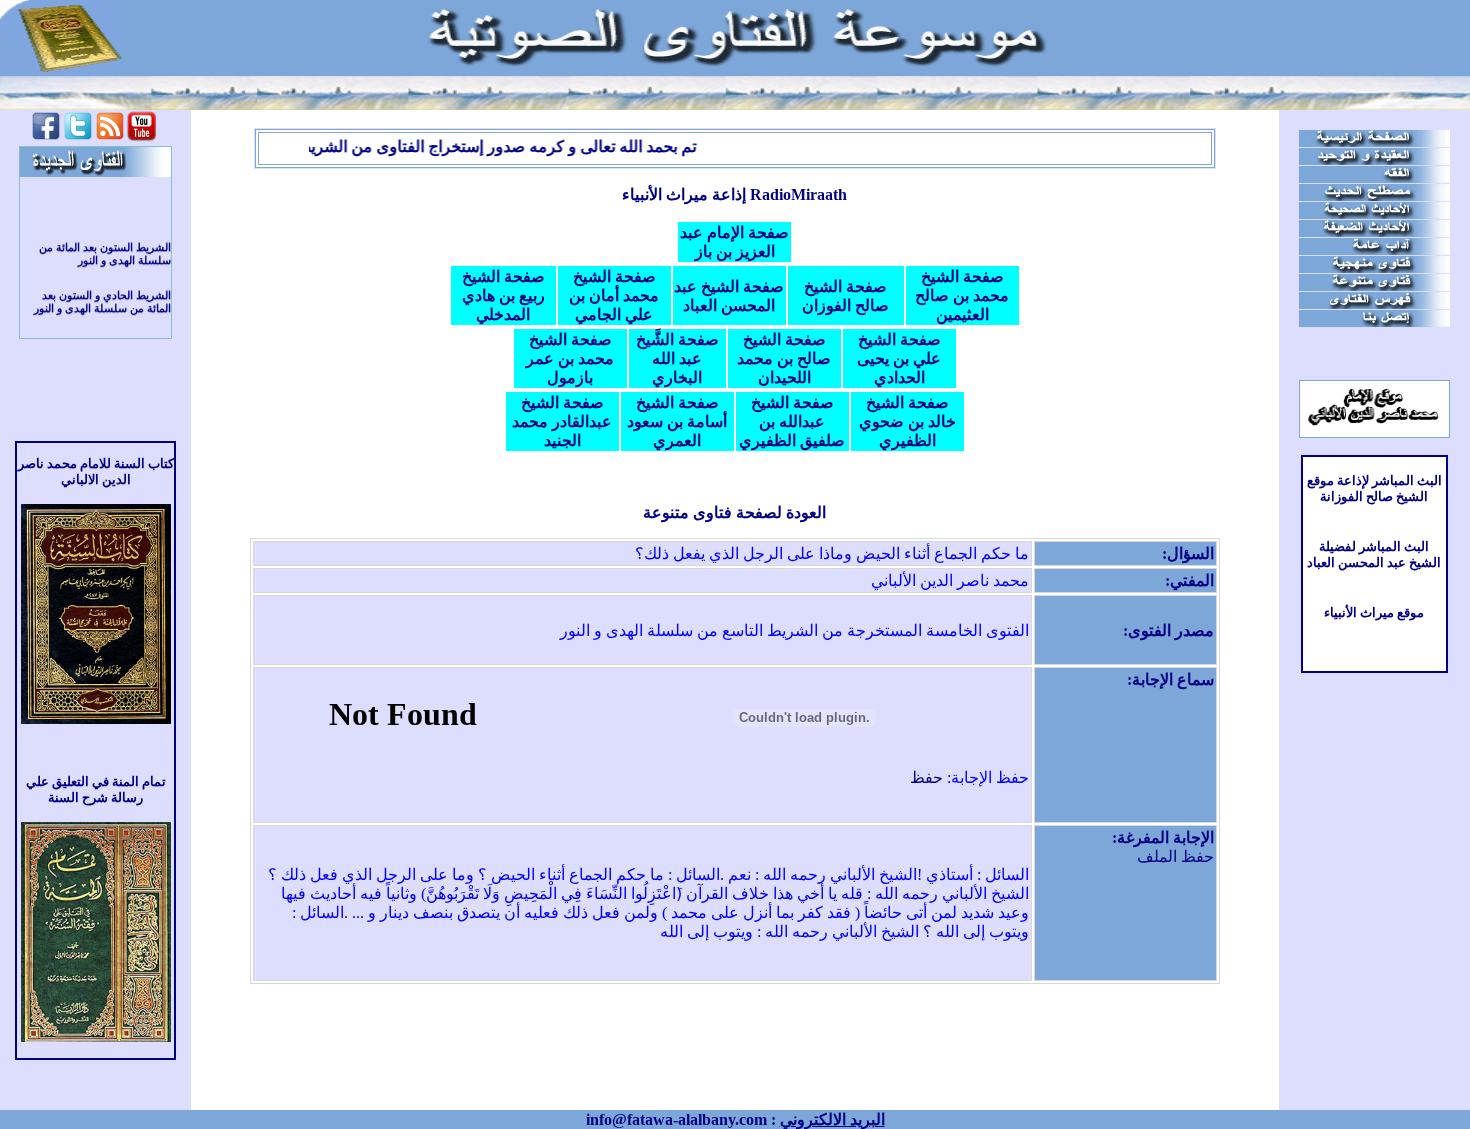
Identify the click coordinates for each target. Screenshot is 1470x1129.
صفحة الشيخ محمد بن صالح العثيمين (962, 295)
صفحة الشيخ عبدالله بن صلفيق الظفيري (792, 421)
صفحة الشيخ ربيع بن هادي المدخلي (503, 295)
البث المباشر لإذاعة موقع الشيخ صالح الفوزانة (1374, 488)
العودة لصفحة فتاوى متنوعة (734, 512)
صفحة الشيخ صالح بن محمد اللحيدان (784, 358)
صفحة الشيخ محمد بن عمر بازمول (570, 358)
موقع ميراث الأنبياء (1374, 612)
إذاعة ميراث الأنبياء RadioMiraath (734, 194)
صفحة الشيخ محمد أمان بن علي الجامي (614, 295)
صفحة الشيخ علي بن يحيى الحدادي (899, 358)
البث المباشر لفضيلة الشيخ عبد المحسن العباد (1374, 554)
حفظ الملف (1175, 856)
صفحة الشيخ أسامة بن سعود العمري (677, 421)
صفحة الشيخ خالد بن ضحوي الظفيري (907, 421)
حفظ (926, 777)
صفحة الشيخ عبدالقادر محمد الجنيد (562, 421)
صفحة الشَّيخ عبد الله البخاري (677, 358)
